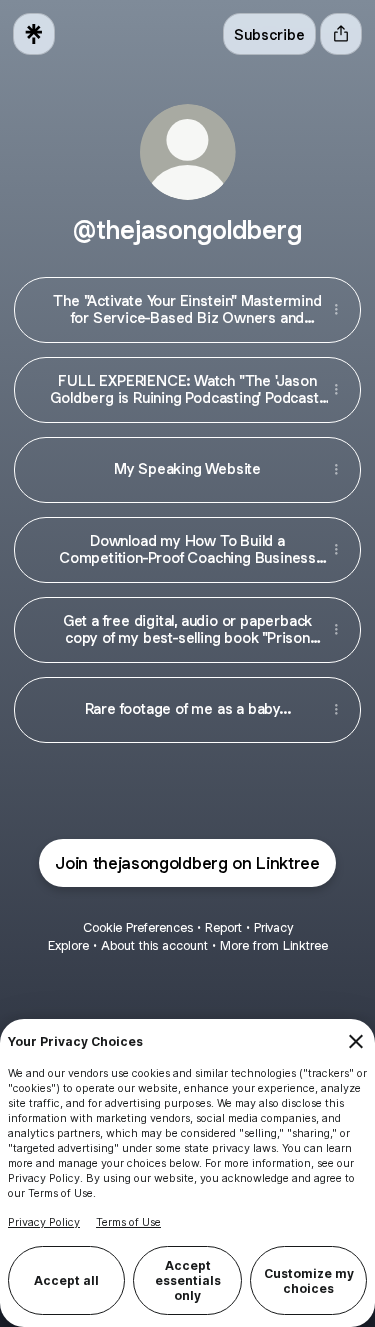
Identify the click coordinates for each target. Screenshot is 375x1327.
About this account (154, 945)
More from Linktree (274, 945)
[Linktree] (34, 34)
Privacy (273, 927)
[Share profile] (341, 34)
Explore (68, 945)
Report (223, 927)
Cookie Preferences (138, 927)
